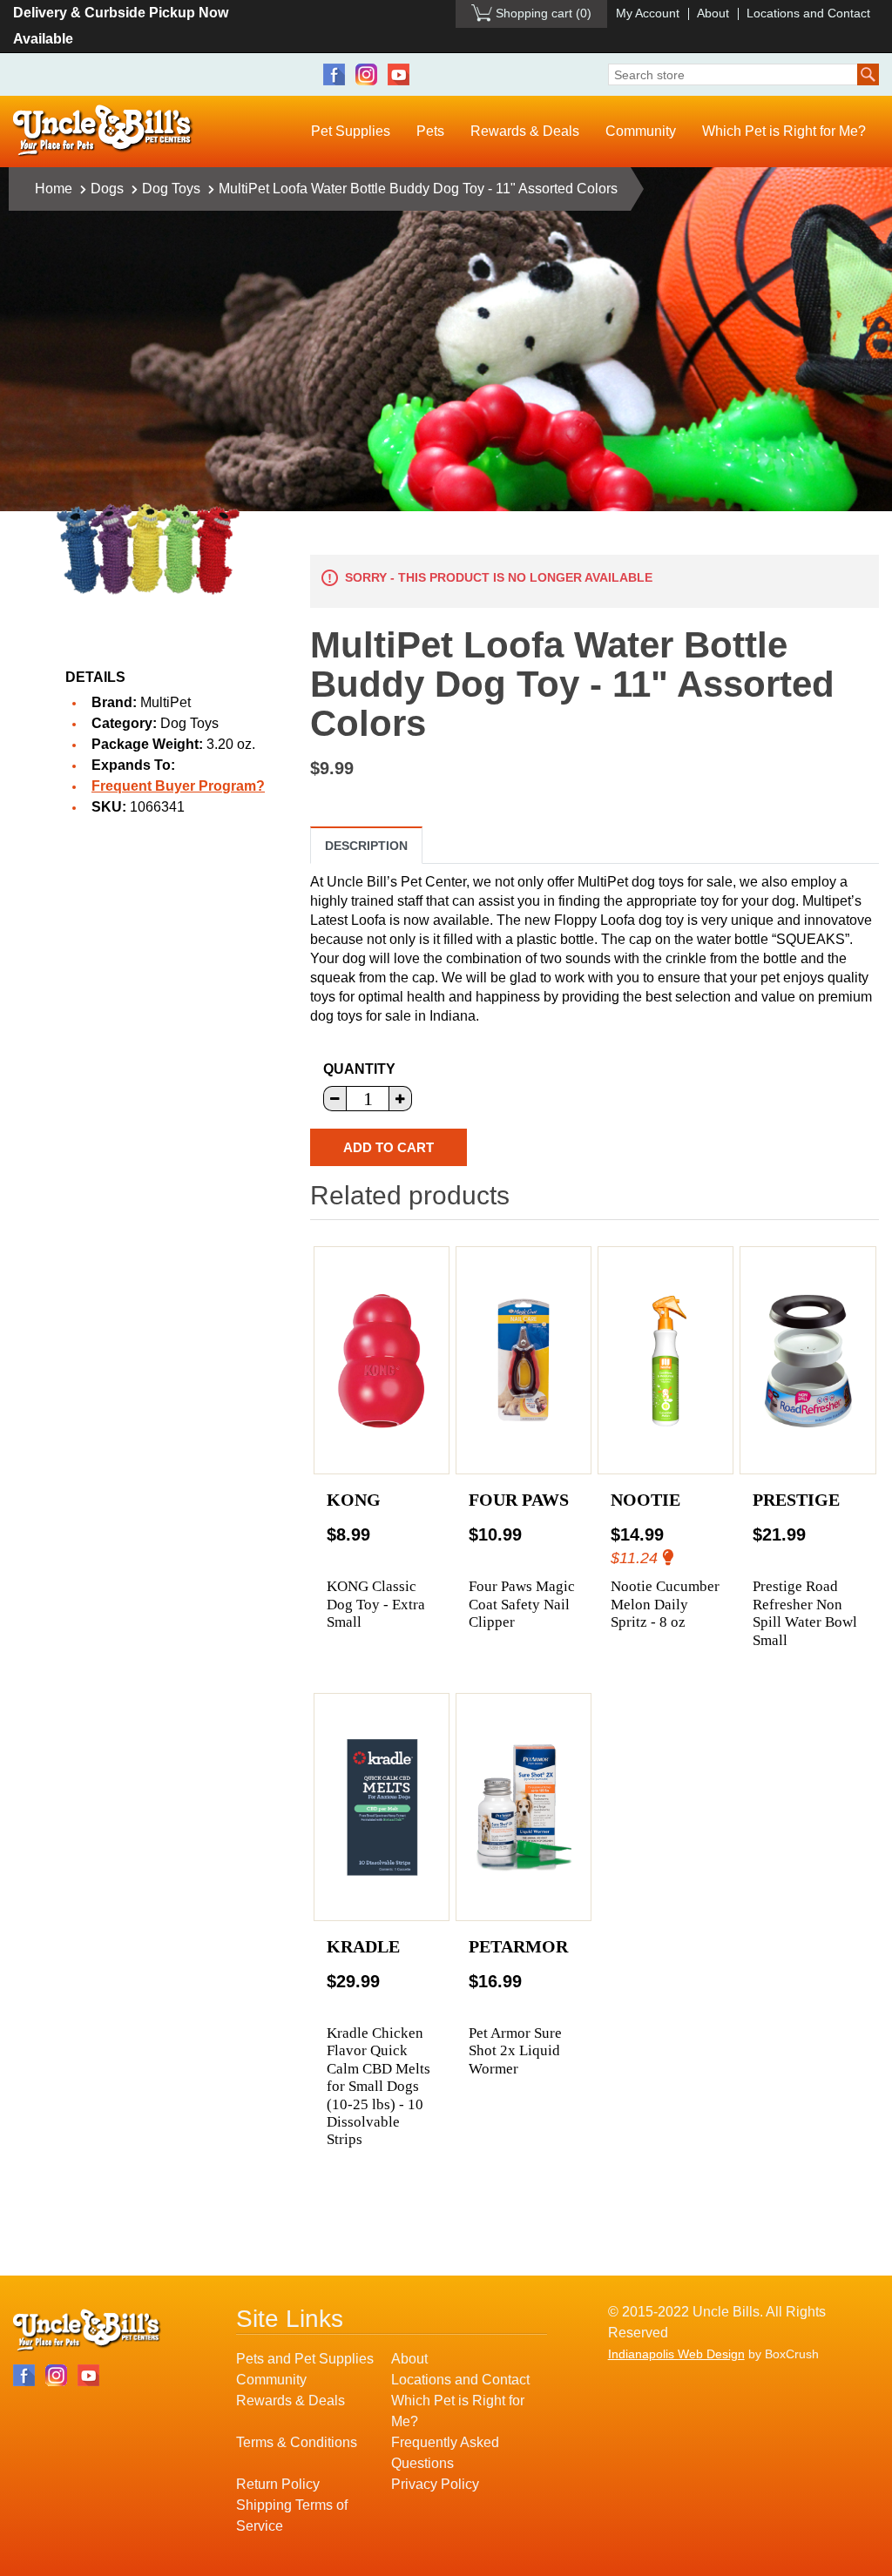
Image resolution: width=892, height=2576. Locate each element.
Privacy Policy (435, 2484)
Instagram (366, 74)
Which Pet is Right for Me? (784, 131)
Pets (430, 131)
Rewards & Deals (525, 131)
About (713, 13)
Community (641, 131)
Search (868, 74)
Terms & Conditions (297, 2442)
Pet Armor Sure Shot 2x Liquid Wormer (515, 2051)
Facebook (334, 74)
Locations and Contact (808, 13)
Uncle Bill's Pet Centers (103, 131)
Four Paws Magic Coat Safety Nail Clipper (522, 1604)
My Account (648, 13)
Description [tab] (366, 846)
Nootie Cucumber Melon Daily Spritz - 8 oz (665, 1604)
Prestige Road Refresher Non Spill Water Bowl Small (805, 1613)
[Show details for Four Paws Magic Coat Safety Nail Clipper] (524, 1360)
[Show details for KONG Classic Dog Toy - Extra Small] (382, 1360)
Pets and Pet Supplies (305, 2359)
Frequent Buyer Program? (178, 786)
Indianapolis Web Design (676, 2354)
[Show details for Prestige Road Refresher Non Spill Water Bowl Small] (808, 1360)
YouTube (399, 74)
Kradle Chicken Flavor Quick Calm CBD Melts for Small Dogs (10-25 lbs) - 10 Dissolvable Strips (378, 2086)
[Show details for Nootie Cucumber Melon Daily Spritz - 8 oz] (666, 1360)
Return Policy (278, 2484)
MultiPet (166, 702)
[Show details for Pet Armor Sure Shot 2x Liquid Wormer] (524, 1807)
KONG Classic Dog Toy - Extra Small (376, 1604)
